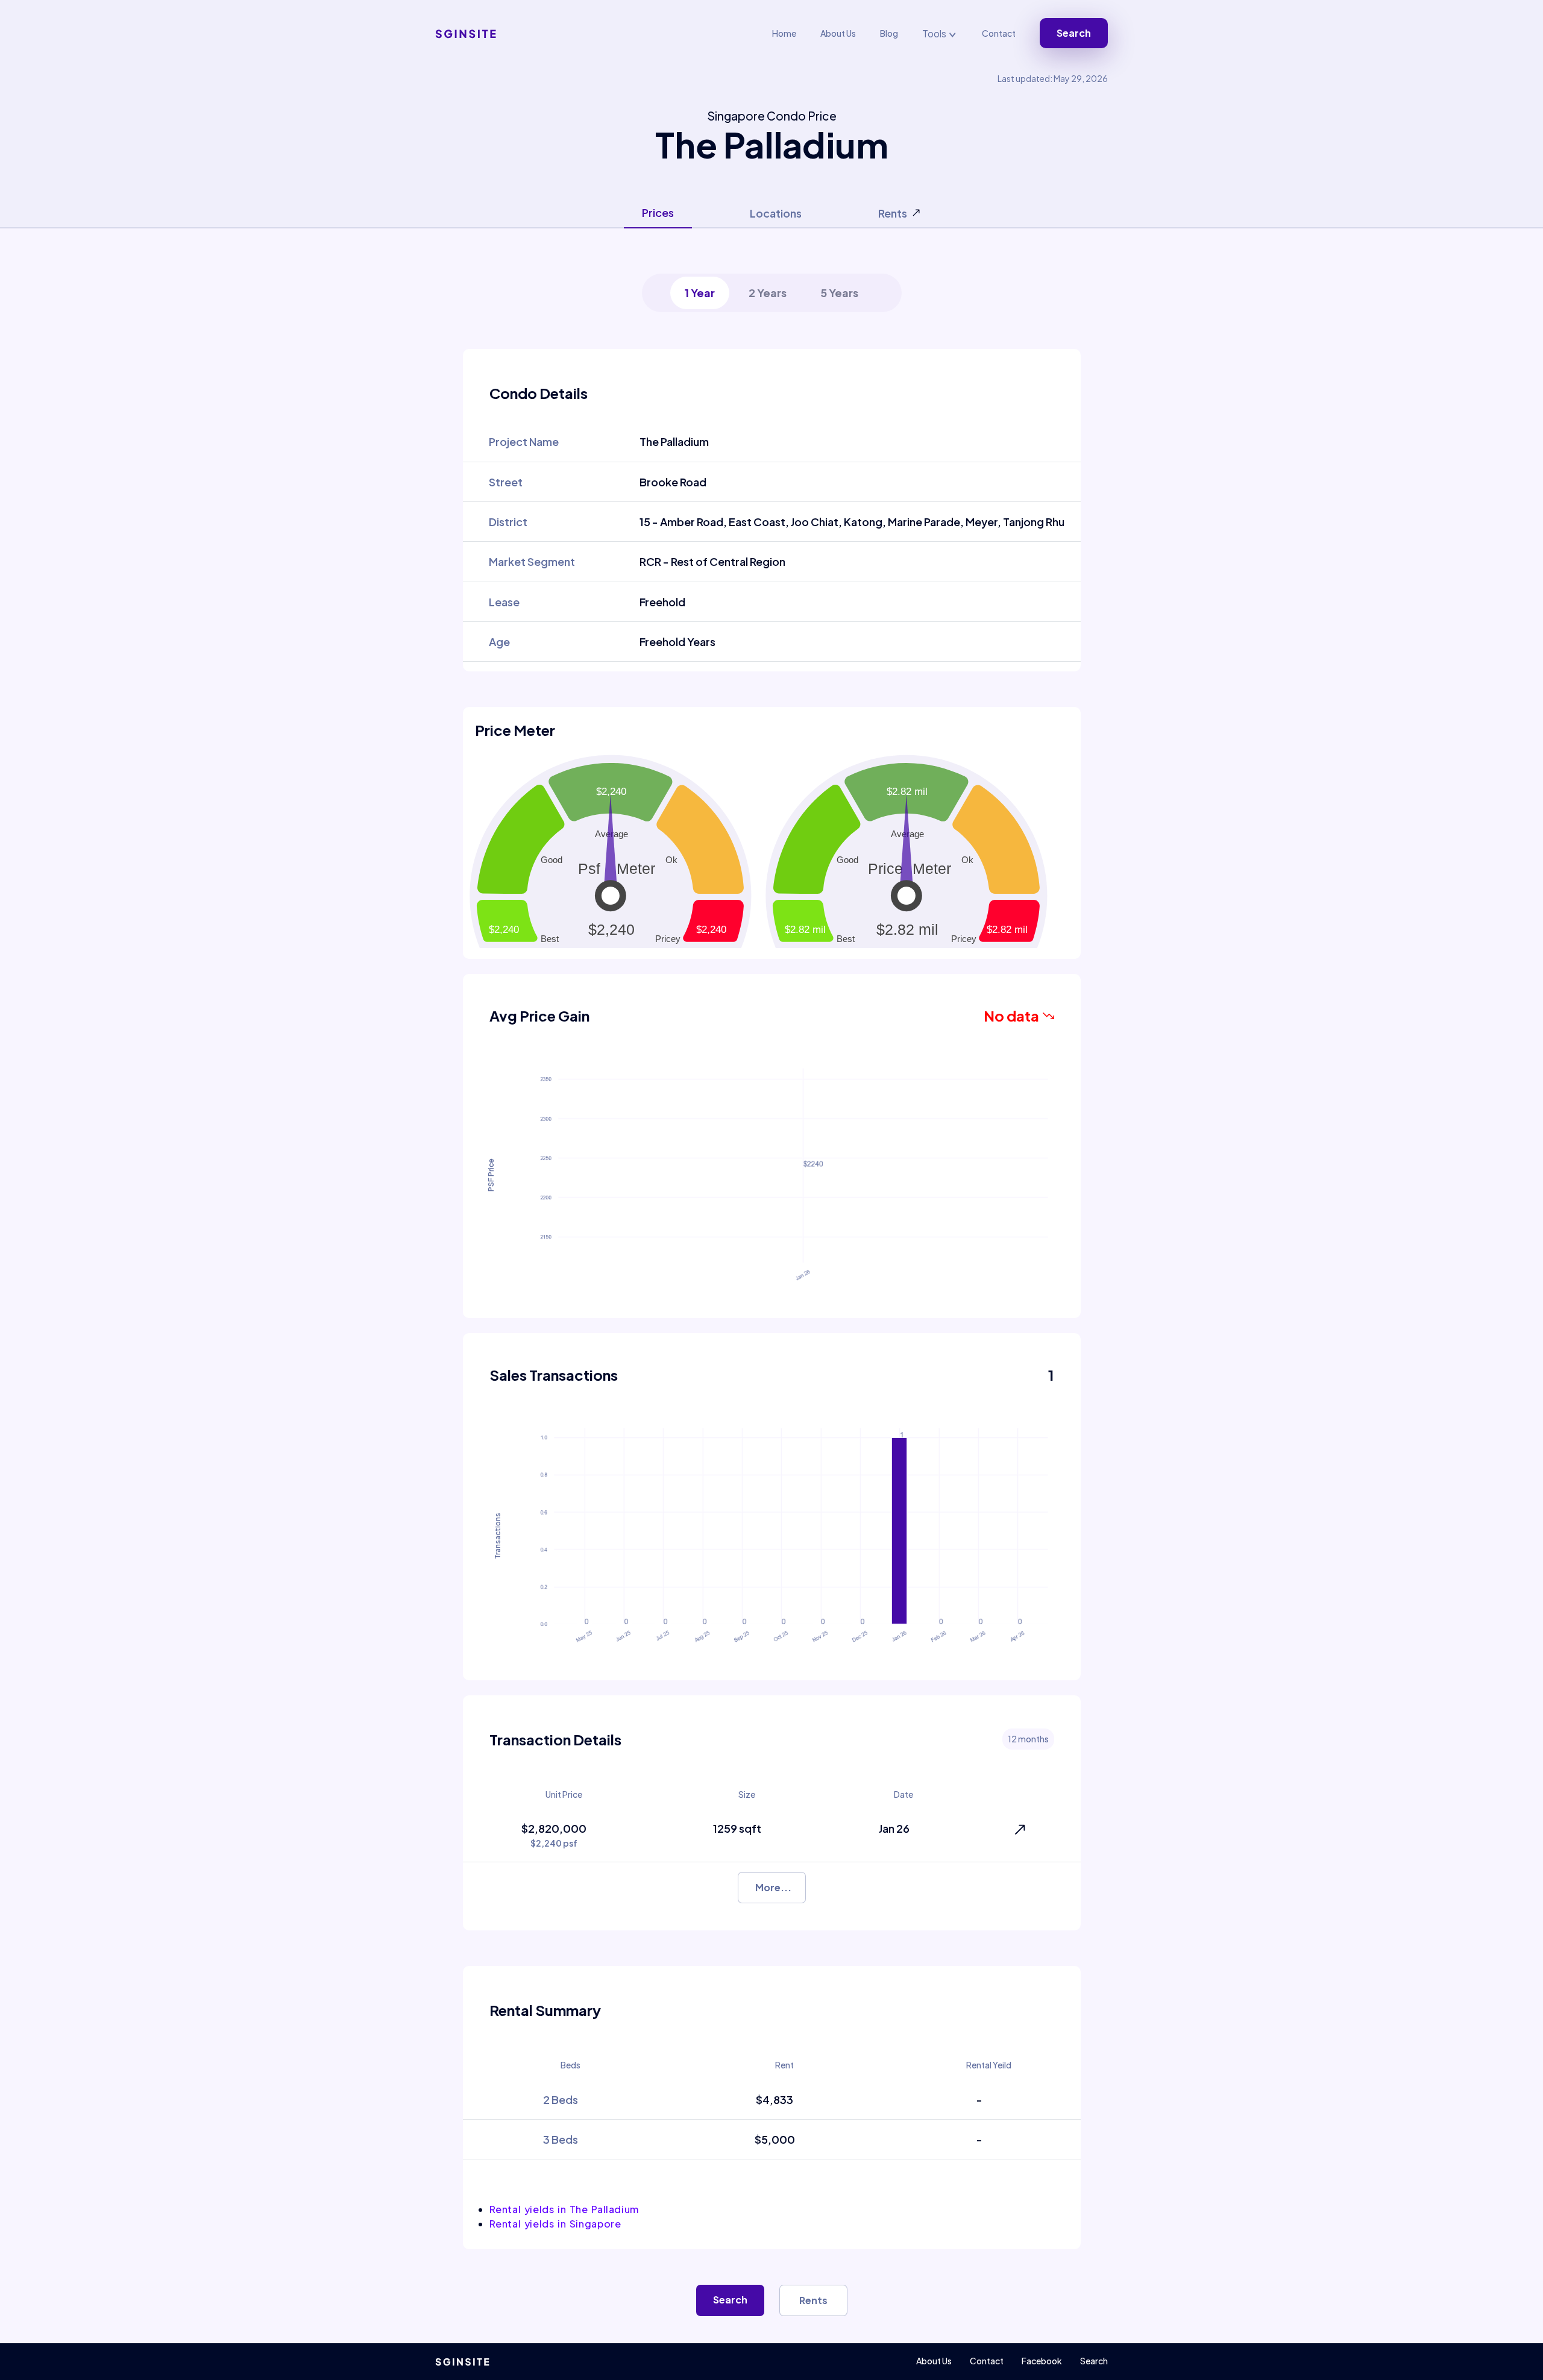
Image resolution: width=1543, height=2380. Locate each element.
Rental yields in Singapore (555, 2224)
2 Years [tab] (768, 293)
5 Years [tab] (839, 293)
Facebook (1042, 2361)
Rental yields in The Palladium (564, 2209)
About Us (838, 33)
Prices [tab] (658, 212)
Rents (813, 2300)
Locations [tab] (776, 213)
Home (784, 33)
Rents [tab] (893, 213)
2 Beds (561, 2099)
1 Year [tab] (700, 293)
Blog (889, 33)
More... (773, 1887)
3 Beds (561, 2139)
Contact (999, 33)
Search (1074, 33)
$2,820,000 (554, 1835)
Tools (935, 33)
